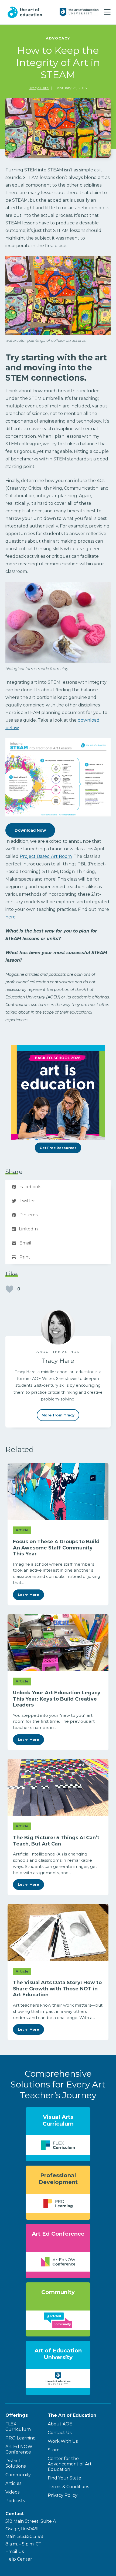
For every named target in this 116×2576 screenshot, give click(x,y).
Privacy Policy (63, 2495)
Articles (13, 2483)
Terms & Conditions (68, 2487)
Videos (12, 2492)
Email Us (15, 2552)
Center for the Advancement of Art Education (70, 2464)
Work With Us (63, 2441)
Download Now (30, 830)
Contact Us (60, 2433)
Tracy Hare (39, 88)
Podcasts (15, 2501)
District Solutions (16, 2463)
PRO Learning (21, 2438)
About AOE (60, 2424)
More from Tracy (58, 1415)
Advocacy (58, 38)
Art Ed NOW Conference (19, 2449)
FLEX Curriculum (18, 2427)
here (11, 917)
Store (54, 2450)
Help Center (19, 2559)
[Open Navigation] (107, 12)
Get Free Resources (58, 1148)
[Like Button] (9, 1289)
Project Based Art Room (46, 856)
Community (18, 2475)
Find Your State (64, 2478)
